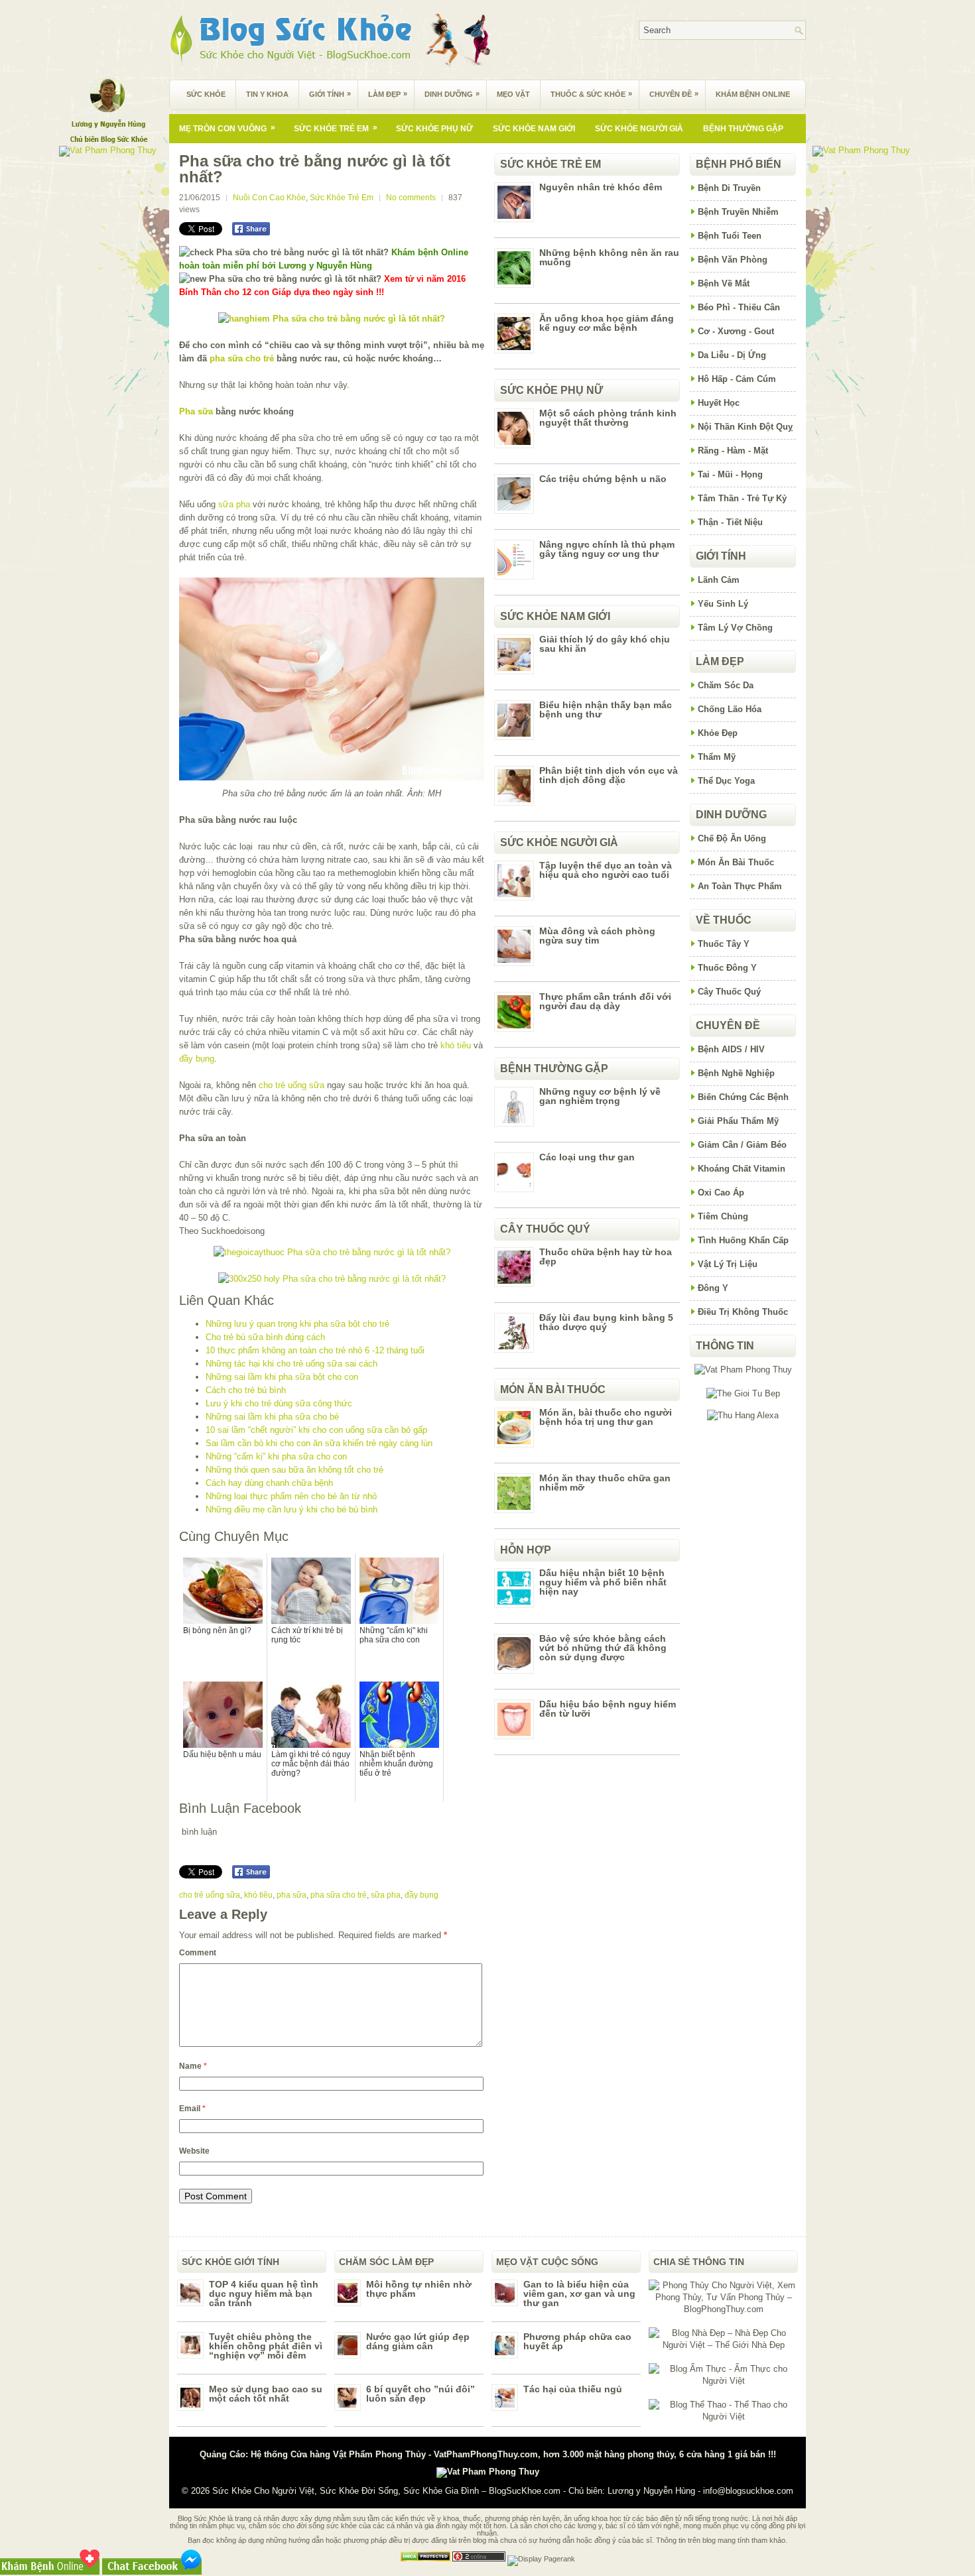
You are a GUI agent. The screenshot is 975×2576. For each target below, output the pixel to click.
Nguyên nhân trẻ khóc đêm (601, 187)
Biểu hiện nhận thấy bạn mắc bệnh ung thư (606, 709)
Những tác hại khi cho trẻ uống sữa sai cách (292, 1364)
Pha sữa (196, 411)
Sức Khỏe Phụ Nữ (434, 129)
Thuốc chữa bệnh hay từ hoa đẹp (606, 1257)
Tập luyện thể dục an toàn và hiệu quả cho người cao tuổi (606, 870)
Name (193, 2066)
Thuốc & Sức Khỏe (591, 94)
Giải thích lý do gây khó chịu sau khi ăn (605, 644)
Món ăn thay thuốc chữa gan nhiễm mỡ (605, 1483)
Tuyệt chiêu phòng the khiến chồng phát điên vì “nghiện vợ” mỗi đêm (266, 2346)
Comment (198, 1953)
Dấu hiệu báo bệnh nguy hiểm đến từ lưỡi (608, 1709)
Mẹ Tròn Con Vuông (227, 128)
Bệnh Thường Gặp (743, 129)
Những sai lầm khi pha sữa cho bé (272, 1417)
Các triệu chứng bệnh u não (603, 479)
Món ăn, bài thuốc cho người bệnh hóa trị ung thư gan (606, 1417)
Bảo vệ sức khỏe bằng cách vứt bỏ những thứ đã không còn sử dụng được (603, 1648)
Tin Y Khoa (267, 94)
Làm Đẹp (388, 94)
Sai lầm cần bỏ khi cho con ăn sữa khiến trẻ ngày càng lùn (319, 1443)
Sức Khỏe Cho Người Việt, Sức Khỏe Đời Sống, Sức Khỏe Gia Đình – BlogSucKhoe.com (386, 2491)
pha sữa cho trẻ (242, 358)
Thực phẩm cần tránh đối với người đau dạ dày (605, 1001)
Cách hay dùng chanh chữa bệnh (269, 1483)
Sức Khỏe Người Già (639, 129)
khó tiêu (456, 1045)
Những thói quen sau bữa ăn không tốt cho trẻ (294, 1470)
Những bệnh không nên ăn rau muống (609, 257)
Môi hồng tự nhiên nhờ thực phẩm (419, 2289)
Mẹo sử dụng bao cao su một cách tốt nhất (266, 2394)
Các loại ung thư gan (587, 1157)
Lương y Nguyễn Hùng (651, 2491)
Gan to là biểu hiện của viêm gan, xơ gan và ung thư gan (579, 2294)
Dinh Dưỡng (452, 94)
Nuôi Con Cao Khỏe (269, 198)
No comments (411, 198)
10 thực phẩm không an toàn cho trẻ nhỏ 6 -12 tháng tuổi (315, 1350)
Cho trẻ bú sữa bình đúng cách (265, 1337)
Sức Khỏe (206, 94)
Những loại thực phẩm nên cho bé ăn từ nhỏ (291, 1496)
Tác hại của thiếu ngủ (573, 2389)
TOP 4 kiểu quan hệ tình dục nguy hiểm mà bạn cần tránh (264, 2294)
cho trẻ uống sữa (292, 1085)
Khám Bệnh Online (753, 94)
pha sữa (292, 1895)
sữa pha (234, 504)
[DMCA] (425, 2559)
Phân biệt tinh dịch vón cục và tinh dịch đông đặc (609, 775)
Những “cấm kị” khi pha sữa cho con (276, 1456)
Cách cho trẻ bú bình (246, 1390)
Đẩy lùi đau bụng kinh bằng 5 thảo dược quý (606, 1322)
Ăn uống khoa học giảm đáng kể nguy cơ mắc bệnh (607, 323)
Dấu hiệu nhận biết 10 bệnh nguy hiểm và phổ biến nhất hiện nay (603, 1582)
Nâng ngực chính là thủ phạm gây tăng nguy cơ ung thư (607, 549)
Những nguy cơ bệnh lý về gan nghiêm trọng (600, 1096)
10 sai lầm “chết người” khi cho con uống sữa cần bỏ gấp (316, 1430)
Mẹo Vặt (513, 94)
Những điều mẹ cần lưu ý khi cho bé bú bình (292, 1509)
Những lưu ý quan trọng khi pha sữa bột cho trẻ (297, 1324)
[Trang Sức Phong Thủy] (332, 1252)
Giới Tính (330, 94)
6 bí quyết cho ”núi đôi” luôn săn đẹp (421, 2394)
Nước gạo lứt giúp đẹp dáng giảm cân (418, 2341)
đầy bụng (197, 1059)
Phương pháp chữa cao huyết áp (577, 2341)
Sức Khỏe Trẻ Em (336, 128)
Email (192, 2109)
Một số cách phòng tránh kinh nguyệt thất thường (608, 418)
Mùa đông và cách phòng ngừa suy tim (597, 936)
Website (194, 2151)
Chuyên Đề (674, 94)
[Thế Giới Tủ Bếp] (743, 1393)
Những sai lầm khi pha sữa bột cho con (282, 1377)
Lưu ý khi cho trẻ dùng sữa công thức (279, 1403)
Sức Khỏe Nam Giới (534, 129)
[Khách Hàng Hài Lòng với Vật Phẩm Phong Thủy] (743, 1370)
